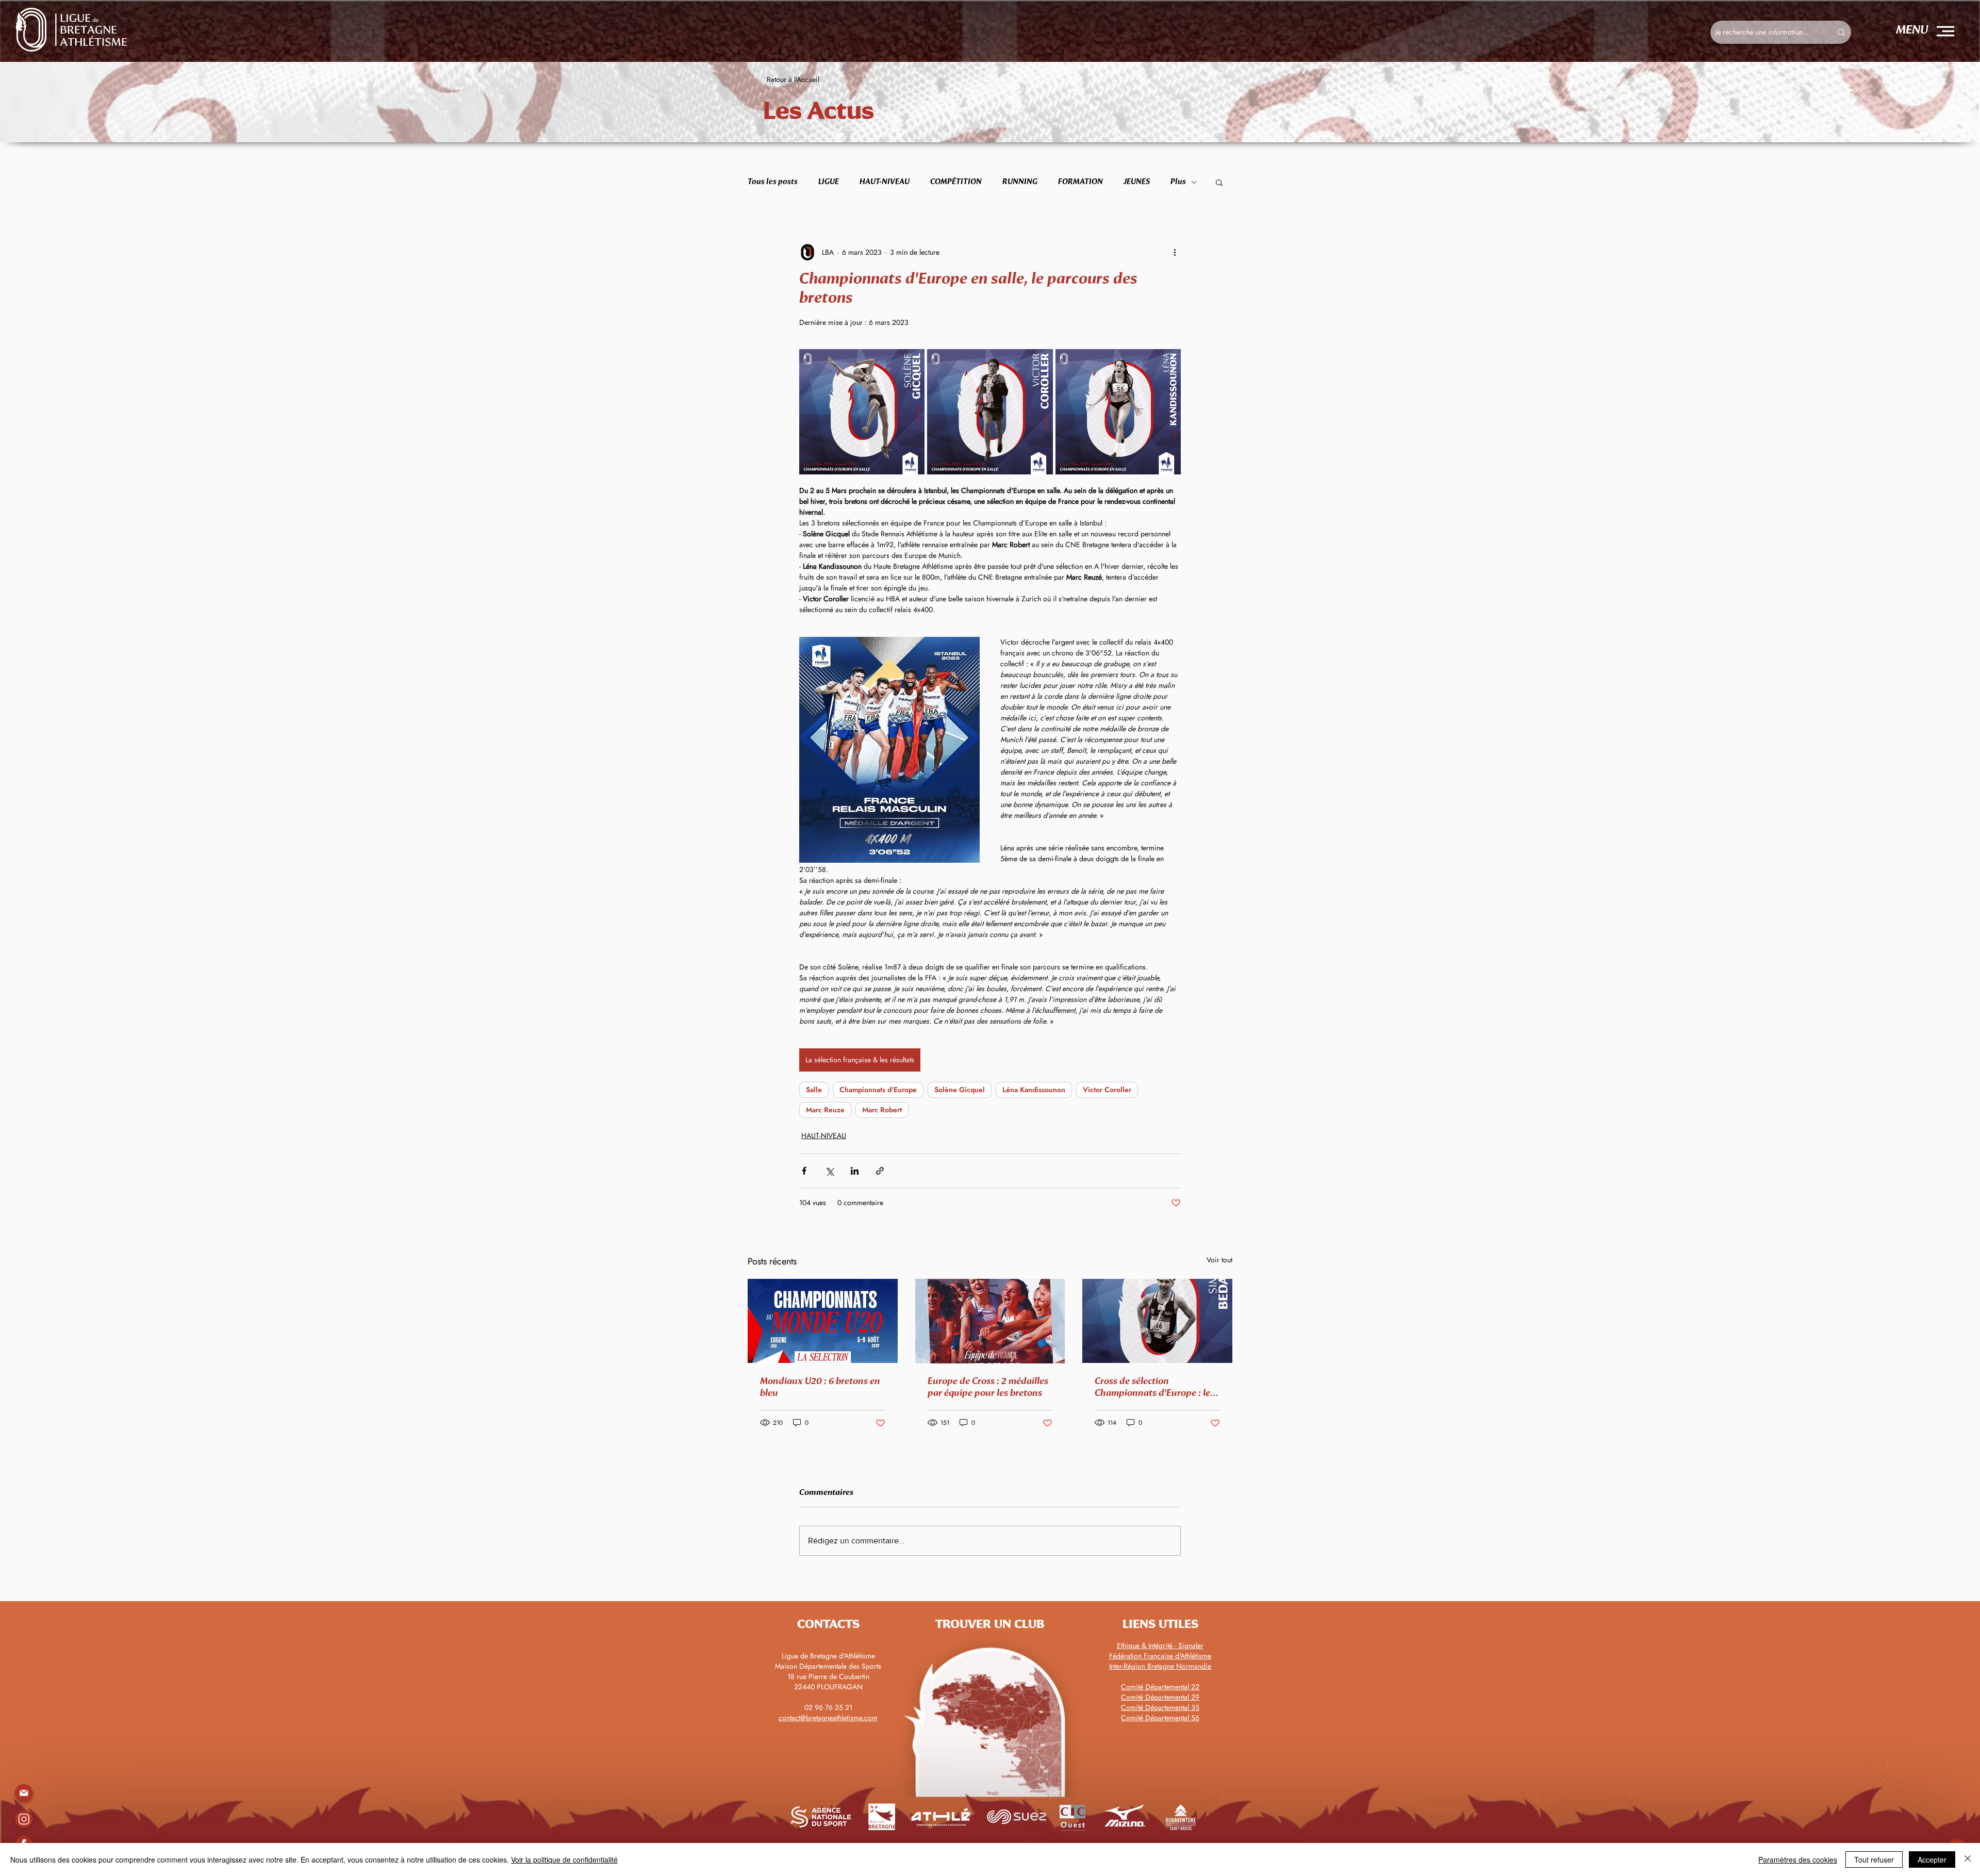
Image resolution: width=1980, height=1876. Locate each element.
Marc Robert (882, 1110)
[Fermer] (1968, 1859)
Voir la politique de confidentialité (564, 1859)
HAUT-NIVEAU (885, 182)
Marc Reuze (825, 1110)
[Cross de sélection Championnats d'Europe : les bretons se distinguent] (1157, 1321)
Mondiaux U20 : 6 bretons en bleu (820, 1387)
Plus (1178, 182)
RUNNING (1020, 182)
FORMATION (1080, 182)
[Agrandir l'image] (862, 412)
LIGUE (829, 182)
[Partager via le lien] (880, 1171)
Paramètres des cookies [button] (1798, 1859)
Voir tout (1219, 1260)
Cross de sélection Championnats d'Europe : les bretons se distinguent (1154, 1388)
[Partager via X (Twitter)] (829, 1171)
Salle (814, 1090)
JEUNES (1137, 182)
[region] (23, 1819)
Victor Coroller (1107, 1090)
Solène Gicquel (960, 1090)
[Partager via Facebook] (804, 1171)
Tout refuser (1874, 1859)
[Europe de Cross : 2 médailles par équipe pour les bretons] (990, 1321)
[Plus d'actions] (1175, 252)
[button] (1945, 31)
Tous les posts (773, 182)
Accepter (1932, 1859)
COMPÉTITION (956, 182)
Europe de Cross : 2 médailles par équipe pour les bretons (988, 1387)
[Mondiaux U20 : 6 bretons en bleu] (823, 1321)
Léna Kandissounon (1034, 1090)
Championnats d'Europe (878, 1090)
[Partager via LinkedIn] (855, 1171)
